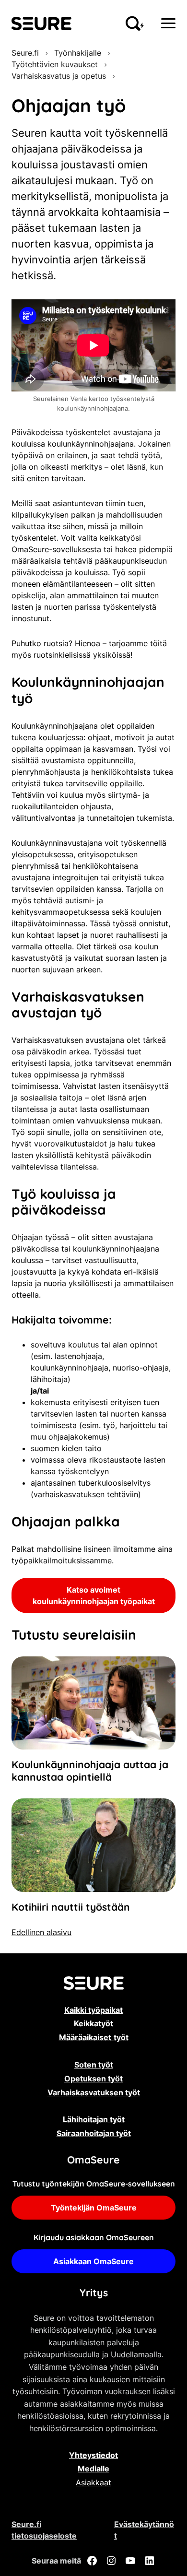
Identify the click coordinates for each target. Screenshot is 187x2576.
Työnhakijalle (78, 53)
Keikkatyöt (93, 2023)
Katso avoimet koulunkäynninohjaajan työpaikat (94, 1595)
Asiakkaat (93, 2482)
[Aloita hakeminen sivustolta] (135, 24)
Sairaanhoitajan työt (94, 2133)
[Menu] (168, 23)
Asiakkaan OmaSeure (93, 2261)
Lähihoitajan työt (94, 2119)
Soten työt (94, 2065)
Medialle (93, 2469)
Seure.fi (25, 53)
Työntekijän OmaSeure (94, 2208)
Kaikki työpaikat (93, 2010)
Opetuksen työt (93, 2079)
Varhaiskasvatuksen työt (94, 2092)
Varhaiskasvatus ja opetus (59, 76)
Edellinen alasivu (41, 1932)
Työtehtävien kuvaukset (55, 64)
